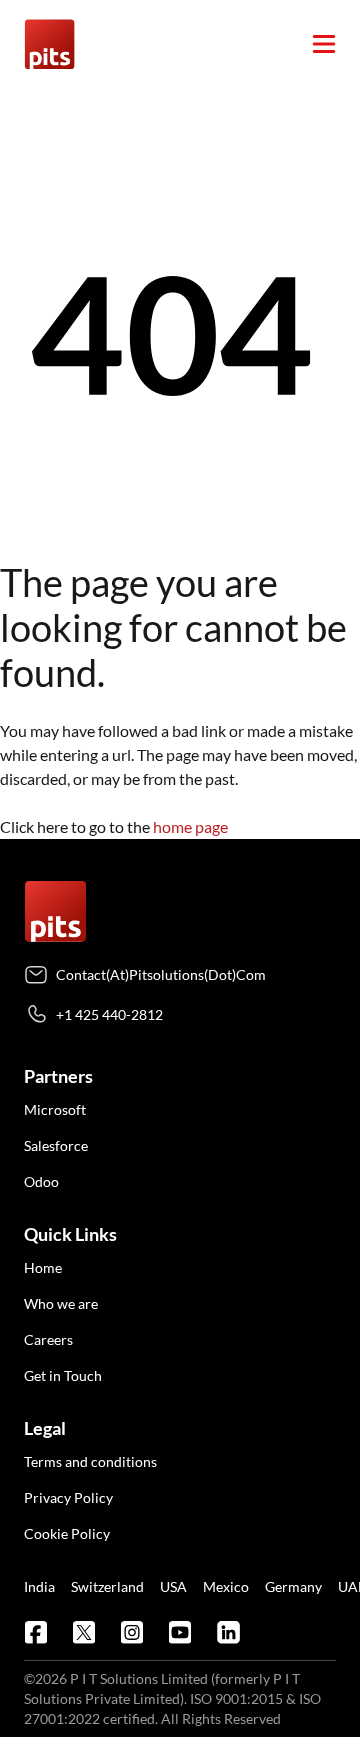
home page (190, 826)
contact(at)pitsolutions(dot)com (161, 974)
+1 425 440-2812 (109, 1014)
